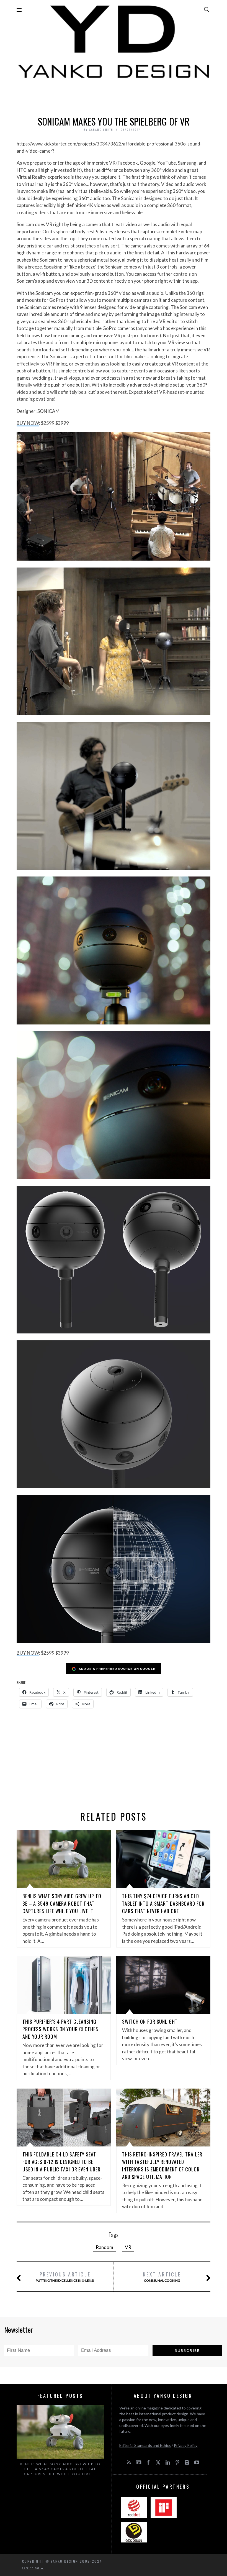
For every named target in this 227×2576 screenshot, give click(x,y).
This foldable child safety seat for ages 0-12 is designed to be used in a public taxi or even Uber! (62, 2162)
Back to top (32, 2568)
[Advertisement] (114, 96)
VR (128, 2247)
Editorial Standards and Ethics (145, 2445)
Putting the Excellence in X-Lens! (65, 2277)
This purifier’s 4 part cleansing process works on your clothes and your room (60, 2029)
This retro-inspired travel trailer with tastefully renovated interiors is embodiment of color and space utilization (162, 2165)
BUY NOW (28, 423)
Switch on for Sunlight (150, 2022)
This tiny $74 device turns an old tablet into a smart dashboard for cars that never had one (163, 1903)
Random (105, 2247)
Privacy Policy (186, 2445)
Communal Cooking (162, 2277)
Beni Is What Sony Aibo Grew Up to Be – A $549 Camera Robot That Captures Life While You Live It (62, 1903)
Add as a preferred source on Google (117, 1669)
